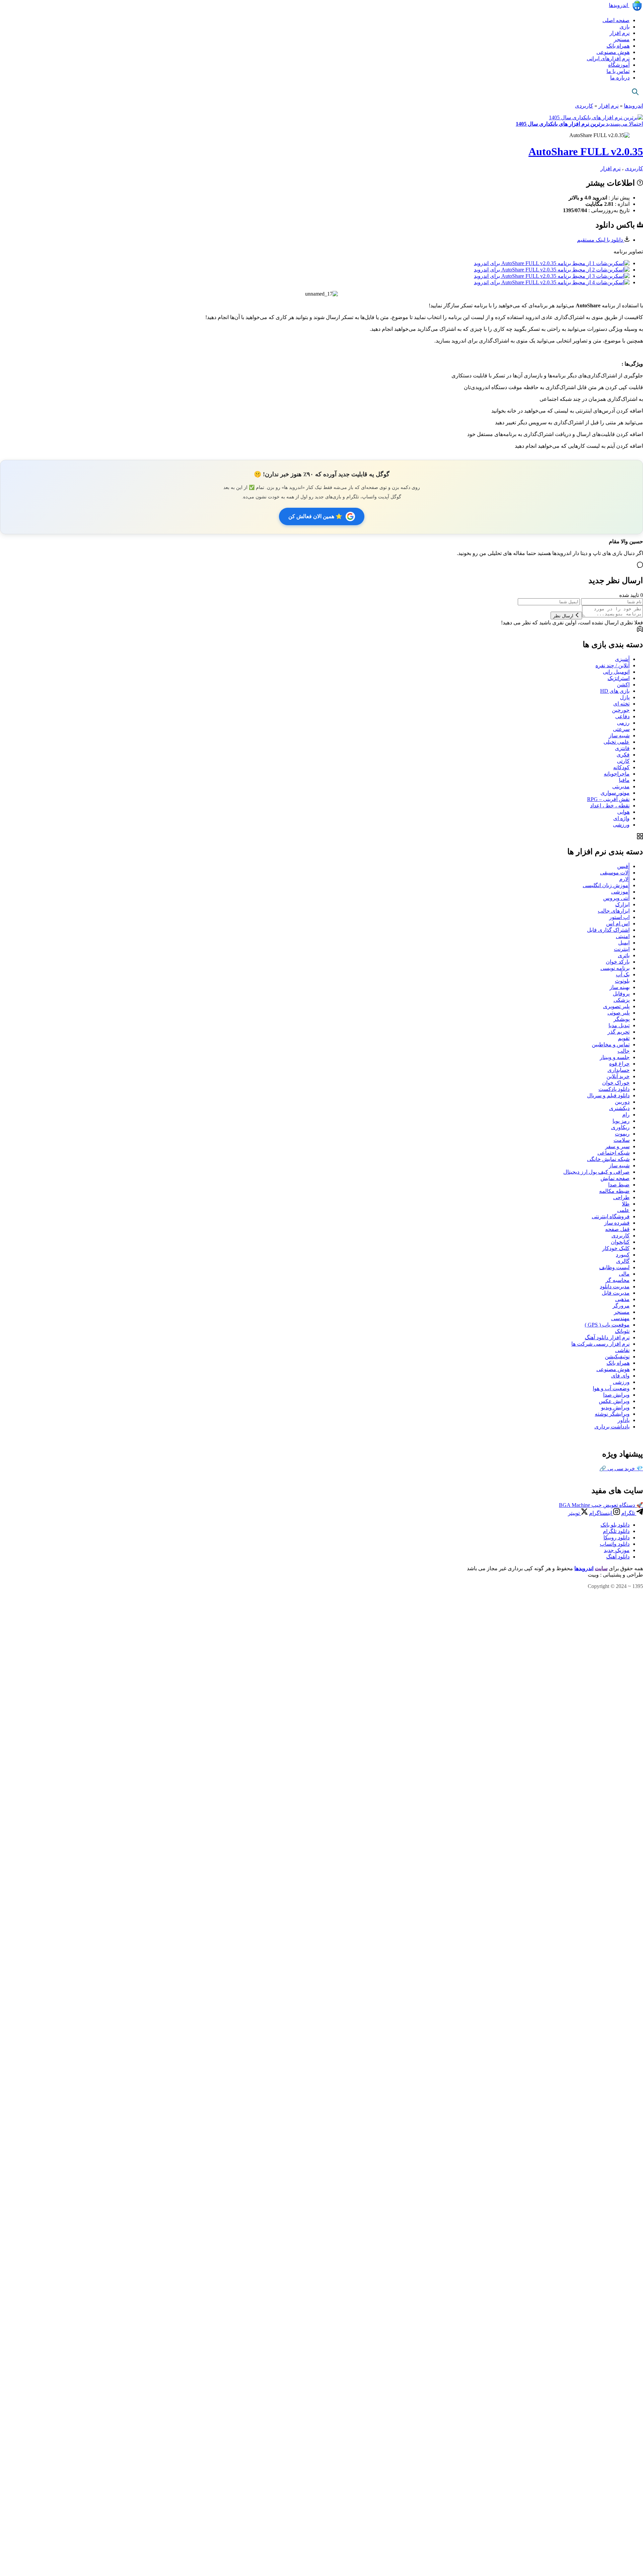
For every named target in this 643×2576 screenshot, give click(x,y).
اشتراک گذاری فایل (608, 930)
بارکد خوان (618, 962)
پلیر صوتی (619, 1013)
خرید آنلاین (618, 1076)
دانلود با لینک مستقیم (601, 240)
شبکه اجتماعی (614, 1153)
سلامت (622, 1140)
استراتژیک (619, 678)
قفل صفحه (617, 1229)
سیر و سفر (617, 1146)
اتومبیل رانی (616, 672)
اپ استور (619, 917)
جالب (624, 1051)
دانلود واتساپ (615, 1544)
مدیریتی (621, 786)
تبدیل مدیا (619, 1025)
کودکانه (621, 767)
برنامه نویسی (615, 968)
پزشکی (622, 1000)
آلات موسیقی (615, 873)
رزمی (623, 723)
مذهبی (622, 1299)
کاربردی (584, 106)
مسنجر (622, 39)
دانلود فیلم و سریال (608, 1095)
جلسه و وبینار (615, 1057)
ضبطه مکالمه (614, 1191)
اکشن (623, 685)
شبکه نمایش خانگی (608, 1159)
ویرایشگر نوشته (612, 1414)
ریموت (622, 1134)
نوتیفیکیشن (617, 1357)
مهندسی (620, 1318)
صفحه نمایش (615, 1178)
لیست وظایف (614, 1267)
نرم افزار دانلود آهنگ (607, 1337)
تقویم (624, 1038)
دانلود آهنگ (618, 1557)
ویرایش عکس (614, 1401)
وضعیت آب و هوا (611, 1388)
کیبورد (623, 1255)
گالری (623, 1261)
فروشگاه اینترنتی (611, 1216)
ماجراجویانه (617, 774)
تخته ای (621, 704)
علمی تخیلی (617, 742)
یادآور (624, 1420)
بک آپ (623, 974)
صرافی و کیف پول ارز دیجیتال (596, 1172)
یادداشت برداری (612, 1427)
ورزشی (621, 825)
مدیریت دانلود (615, 1286)
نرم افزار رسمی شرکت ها (600, 1344)
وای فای (620, 1376)
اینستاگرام (601, 1513)
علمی (623, 1210)
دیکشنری (619, 1108)
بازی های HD (615, 691)
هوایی (623, 812)
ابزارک (622, 904)
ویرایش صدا (616, 1395)
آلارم (624, 879)
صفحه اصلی (616, 20)
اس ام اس (618, 924)
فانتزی (622, 748)
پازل (625, 697)
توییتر (575, 1513)
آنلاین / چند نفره (613, 665)
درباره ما (620, 78)
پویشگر (622, 1019)
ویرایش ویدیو (615, 1407)
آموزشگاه (619, 65)
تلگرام (629, 1513)
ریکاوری (620, 1127)
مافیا (624, 780)
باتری (624, 955)
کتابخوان (620, 1242)
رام (626, 1115)
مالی (624, 1274)
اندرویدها (619, 5)
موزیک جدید (617, 1550)
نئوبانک (622, 1331)
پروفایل (621, 994)
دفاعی (622, 716)
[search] (635, 92)
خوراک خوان (616, 1083)
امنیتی (623, 936)
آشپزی (622, 659)
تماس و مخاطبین (611, 1045)
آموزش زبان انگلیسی (606, 885)
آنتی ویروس (616, 898)
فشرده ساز (617, 1223)
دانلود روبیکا (617, 1538)
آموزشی (620, 892)
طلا (626, 1204)
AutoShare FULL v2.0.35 (586, 151)
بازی (625, 27)
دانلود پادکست (614, 1089)
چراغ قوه (619, 1064)
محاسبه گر (618, 1280)
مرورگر (621, 1306)
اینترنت (622, 949)
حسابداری (619, 1070)
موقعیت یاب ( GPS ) (607, 1325)
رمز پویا (621, 1121)
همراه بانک (618, 46)
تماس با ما (618, 71)
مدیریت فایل (616, 1293)
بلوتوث (622, 981)
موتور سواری (615, 793)
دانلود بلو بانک (615, 1525)
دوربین (622, 1102)
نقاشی (622, 1350)
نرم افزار (620, 33)
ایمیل (624, 943)
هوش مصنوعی (613, 52)
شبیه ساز (619, 735)
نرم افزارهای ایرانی (608, 58)
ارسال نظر (564, 616)
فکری (623, 755)
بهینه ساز (620, 987)
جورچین (621, 710)
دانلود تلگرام (616, 1531)
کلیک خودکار (616, 1248)
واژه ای (621, 818)
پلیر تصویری (616, 1006)
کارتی (623, 761)
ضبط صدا (619, 1185)
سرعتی (621, 729)
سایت (601, 1568)
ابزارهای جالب (614, 911)
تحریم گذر (619, 1032)
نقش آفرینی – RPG (608, 799)
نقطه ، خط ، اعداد (610, 806)
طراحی (621, 1197)
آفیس (623, 866)
